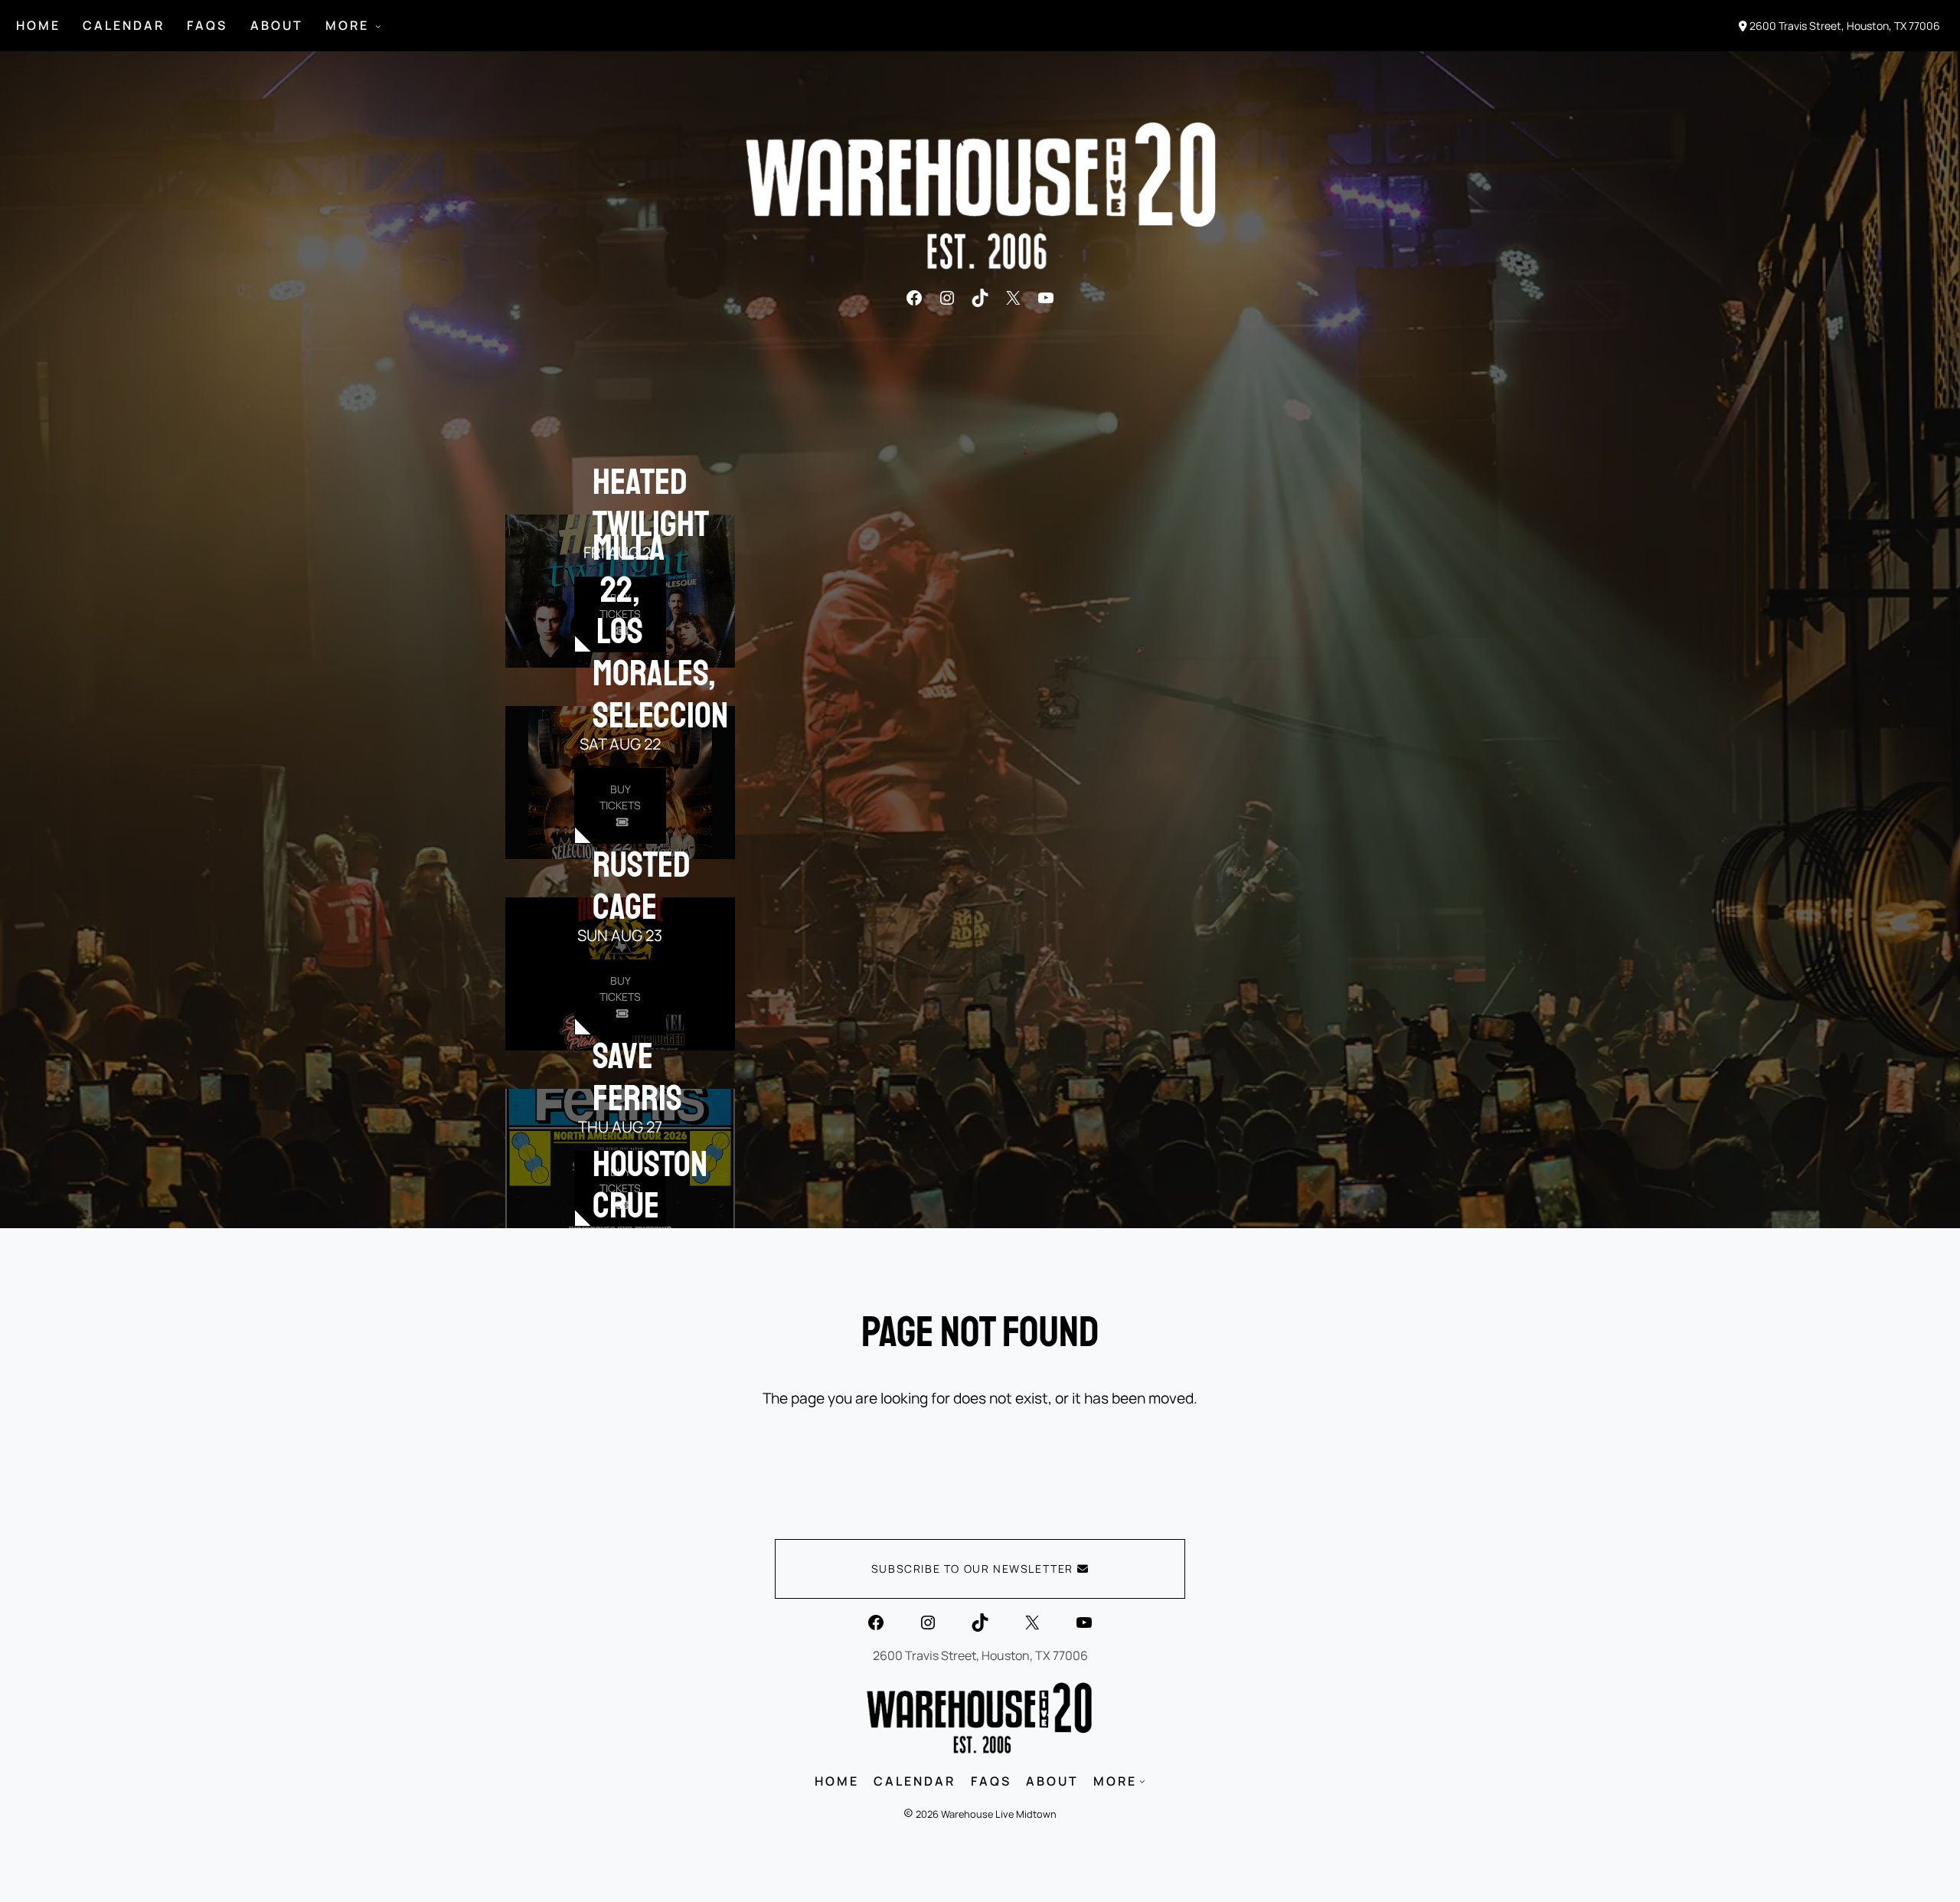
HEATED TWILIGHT (651, 503)
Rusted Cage (642, 886)
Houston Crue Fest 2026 (650, 1227)
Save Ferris (637, 1077)
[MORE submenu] (378, 26)
